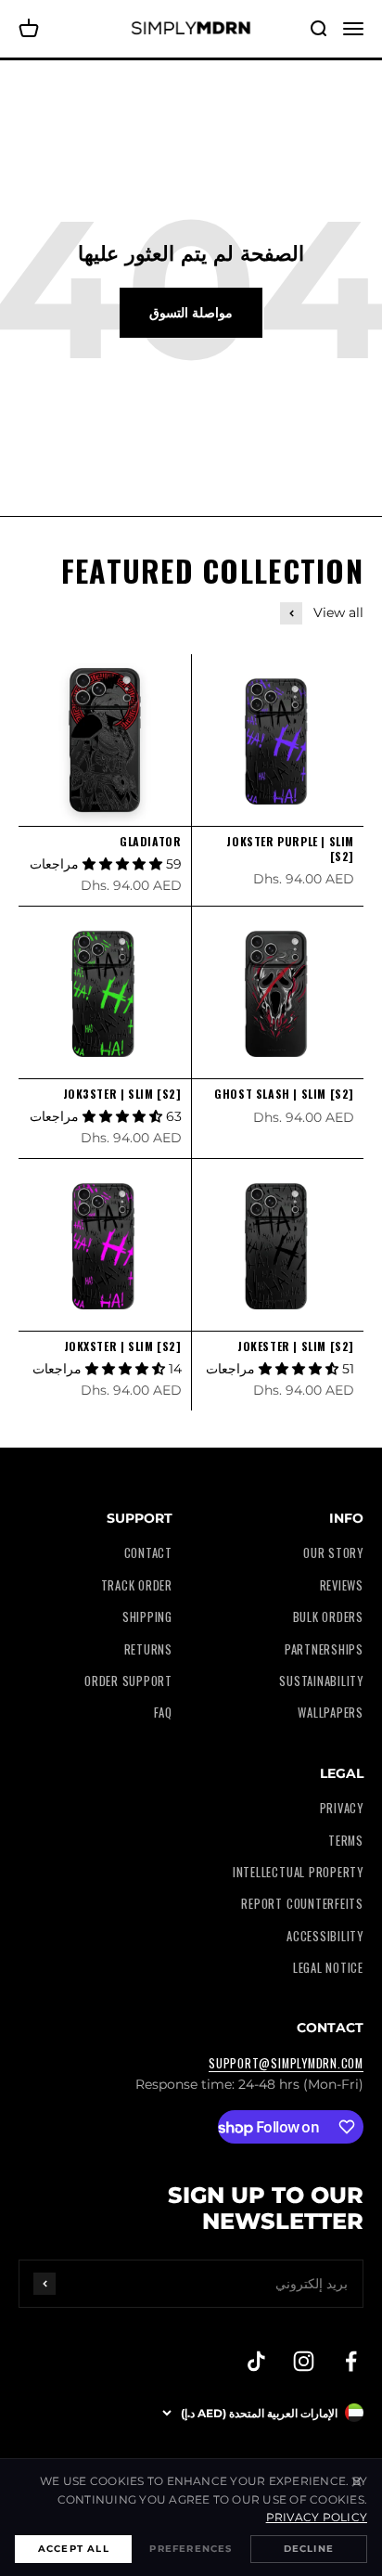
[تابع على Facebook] (351, 2361)
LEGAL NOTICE (328, 1968)
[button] (124, 864)
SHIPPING (147, 1617)
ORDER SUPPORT (128, 1681)
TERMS (346, 1841)
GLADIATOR (150, 841)
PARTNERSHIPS (324, 1649)
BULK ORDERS (328, 1617)
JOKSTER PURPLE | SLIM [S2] (290, 849)
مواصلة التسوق (191, 313)
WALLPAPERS (331, 1713)
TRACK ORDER (137, 1585)
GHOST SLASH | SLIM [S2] (284, 1094)
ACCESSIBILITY (325, 1936)
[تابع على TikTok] (256, 2361)
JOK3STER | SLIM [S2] (122, 1094)
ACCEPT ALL (74, 2549)
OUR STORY (333, 1553)
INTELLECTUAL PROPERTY (298, 1872)
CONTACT (148, 1553)
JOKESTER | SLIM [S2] (296, 1346)
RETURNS (148, 1649)
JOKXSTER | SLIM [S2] (123, 1346)
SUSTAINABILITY (321, 1681)
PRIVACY (342, 1808)
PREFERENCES (191, 2549)
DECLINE (309, 2549)
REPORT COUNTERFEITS (302, 1904)
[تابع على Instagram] (304, 2361)
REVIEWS (342, 1585)
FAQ (163, 1713)
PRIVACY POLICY (317, 2517)
